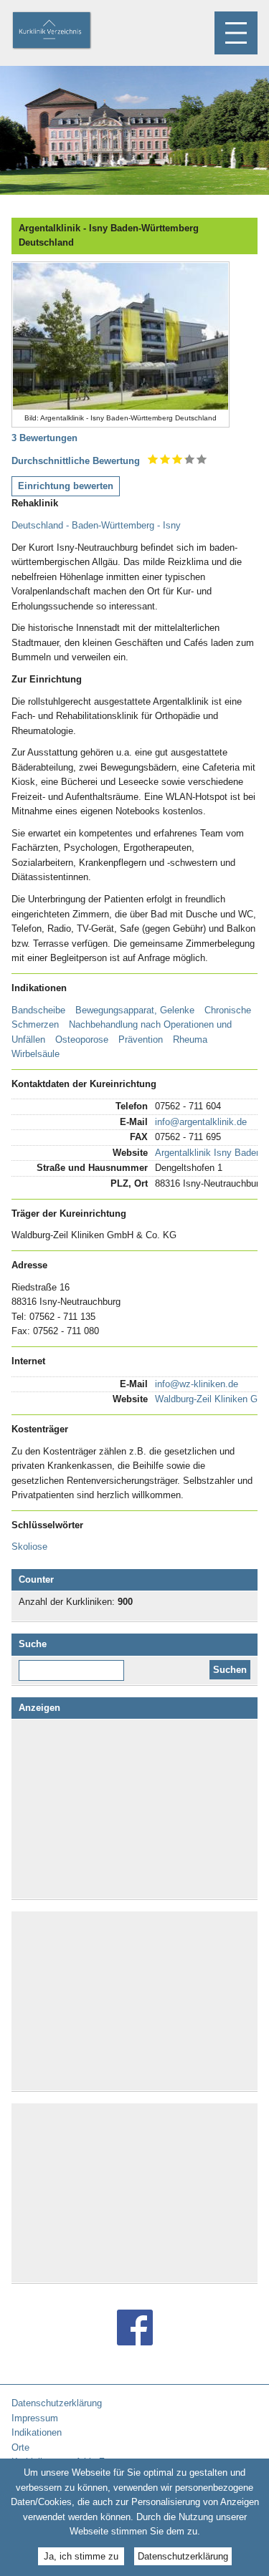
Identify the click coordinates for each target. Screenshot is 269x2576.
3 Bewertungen (44, 438)
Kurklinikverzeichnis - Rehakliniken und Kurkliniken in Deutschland (64, 32)
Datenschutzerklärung (183, 2556)
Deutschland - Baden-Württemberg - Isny (96, 525)
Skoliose (29, 1547)
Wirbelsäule (36, 1054)
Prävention (141, 1039)
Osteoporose (82, 1039)
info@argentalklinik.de (201, 1122)
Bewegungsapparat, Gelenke (135, 1010)
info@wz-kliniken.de (197, 1384)
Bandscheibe (38, 1010)
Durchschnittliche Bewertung (76, 461)
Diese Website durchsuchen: (74, 1665)
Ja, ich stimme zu (81, 2556)
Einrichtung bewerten (66, 486)
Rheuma (190, 1039)
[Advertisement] (135, 1809)
